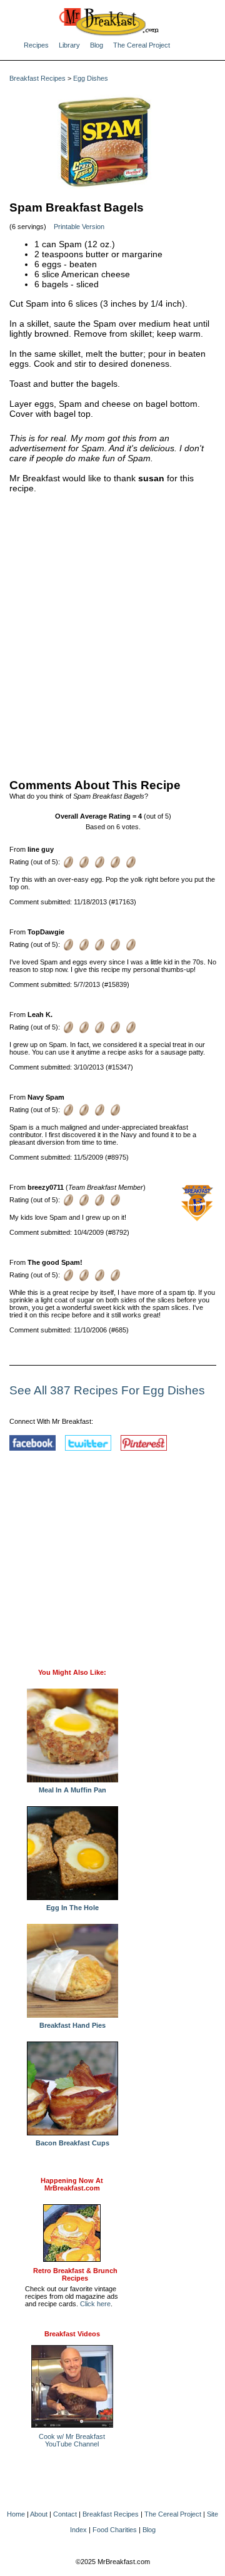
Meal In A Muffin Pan (72, 1790)
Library (69, 45)
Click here (95, 2304)
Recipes (36, 45)
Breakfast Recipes (37, 78)
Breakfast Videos (72, 2334)
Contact (65, 2514)
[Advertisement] (112, 633)
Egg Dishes (91, 78)
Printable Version (79, 227)
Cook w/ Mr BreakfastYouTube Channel (72, 2440)
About (39, 2514)
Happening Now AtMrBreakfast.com (72, 2184)
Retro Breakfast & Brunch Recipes (75, 2274)
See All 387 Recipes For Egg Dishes (107, 1390)
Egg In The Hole (72, 1908)
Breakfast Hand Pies (72, 2025)
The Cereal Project (142, 45)
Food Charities (115, 2530)
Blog (97, 45)
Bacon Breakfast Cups (72, 2143)
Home (16, 2514)
